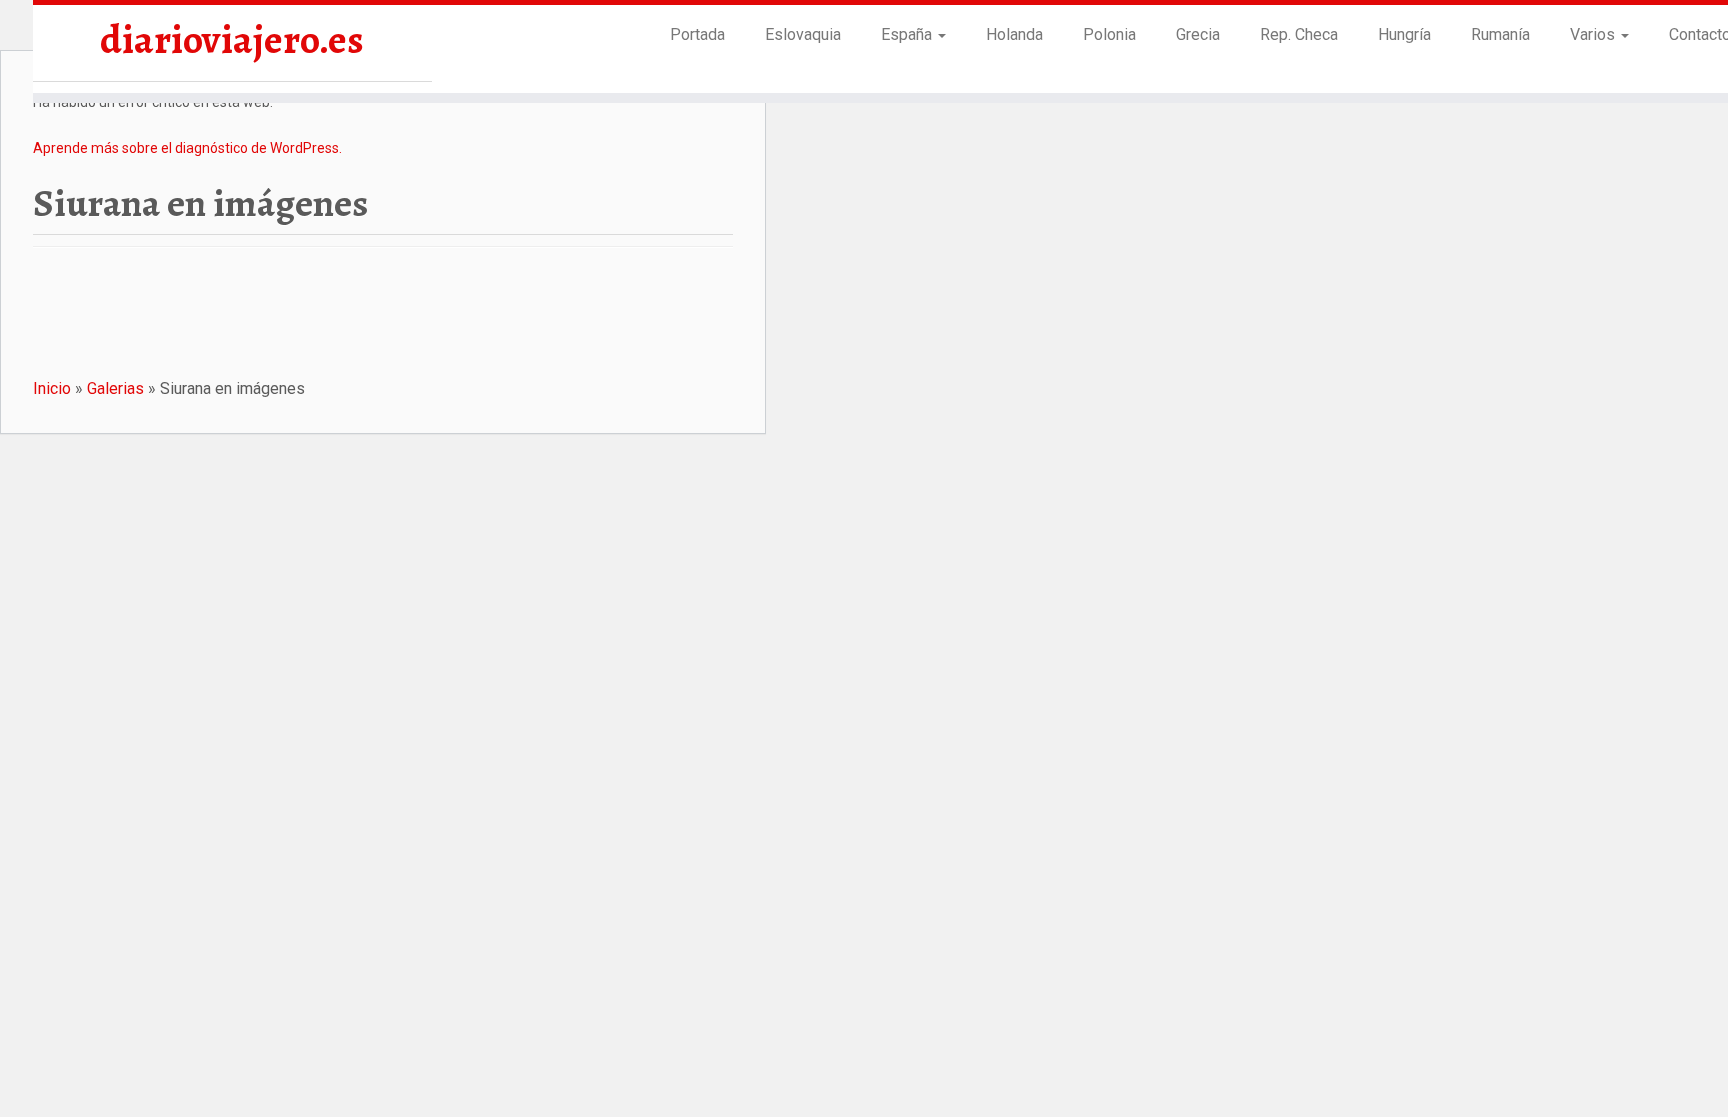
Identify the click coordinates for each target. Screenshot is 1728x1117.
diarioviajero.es (232, 40)
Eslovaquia (803, 34)
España (908, 34)
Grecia (1198, 34)
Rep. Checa (1299, 34)
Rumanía (1500, 34)
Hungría (1404, 34)
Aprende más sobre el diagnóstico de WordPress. (187, 148)
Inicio (52, 388)
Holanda (1014, 34)
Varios (1594, 34)
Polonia (1109, 34)
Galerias (115, 388)
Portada (697, 34)
